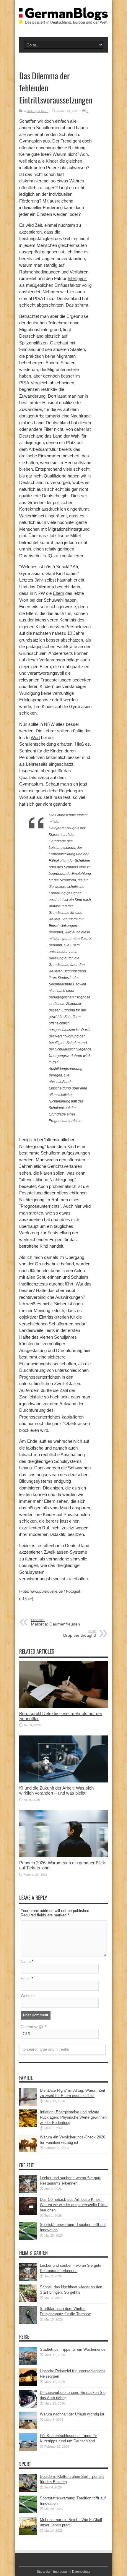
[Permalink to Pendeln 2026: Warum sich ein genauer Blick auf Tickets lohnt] (63, 1856)
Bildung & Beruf (38, 111)
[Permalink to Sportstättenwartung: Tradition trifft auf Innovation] (28, 2239)
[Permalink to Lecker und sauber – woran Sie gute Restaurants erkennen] (28, 2192)
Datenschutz (81, 2572)
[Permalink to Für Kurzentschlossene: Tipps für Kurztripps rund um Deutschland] (28, 2450)
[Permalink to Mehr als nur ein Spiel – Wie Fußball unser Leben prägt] (28, 2534)
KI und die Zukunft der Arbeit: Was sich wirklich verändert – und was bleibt (56, 1790)
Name (26, 1961)
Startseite (44, 2572)
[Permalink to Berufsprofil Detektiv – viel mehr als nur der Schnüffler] (63, 1707)
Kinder (52, 161)
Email (26, 1979)
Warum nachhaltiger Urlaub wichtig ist (72, 2414)
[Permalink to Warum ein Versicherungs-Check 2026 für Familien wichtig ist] (28, 2151)
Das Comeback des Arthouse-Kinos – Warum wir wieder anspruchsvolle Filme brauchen (74, 2205)
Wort (24, 600)
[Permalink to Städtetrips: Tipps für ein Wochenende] (28, 2363)
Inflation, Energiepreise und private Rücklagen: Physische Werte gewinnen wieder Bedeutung (73, 2117)
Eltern (58, 593)
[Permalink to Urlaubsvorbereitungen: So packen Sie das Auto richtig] (28, 2406)
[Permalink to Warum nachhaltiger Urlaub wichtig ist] (28, 2428)
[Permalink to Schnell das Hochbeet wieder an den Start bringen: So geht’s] (28, 2301)
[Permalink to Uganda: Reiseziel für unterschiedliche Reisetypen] (28, 2385)
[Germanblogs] (63, 20)
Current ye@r (33, 2027)
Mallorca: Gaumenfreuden (56, 1622)
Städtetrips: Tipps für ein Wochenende (73, 2349)
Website (28, 1996)
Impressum (61, 2572)
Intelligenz (77, 278)
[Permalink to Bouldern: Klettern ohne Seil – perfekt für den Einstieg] (28, 2490)
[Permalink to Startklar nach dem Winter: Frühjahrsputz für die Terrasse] (28, 2322)
